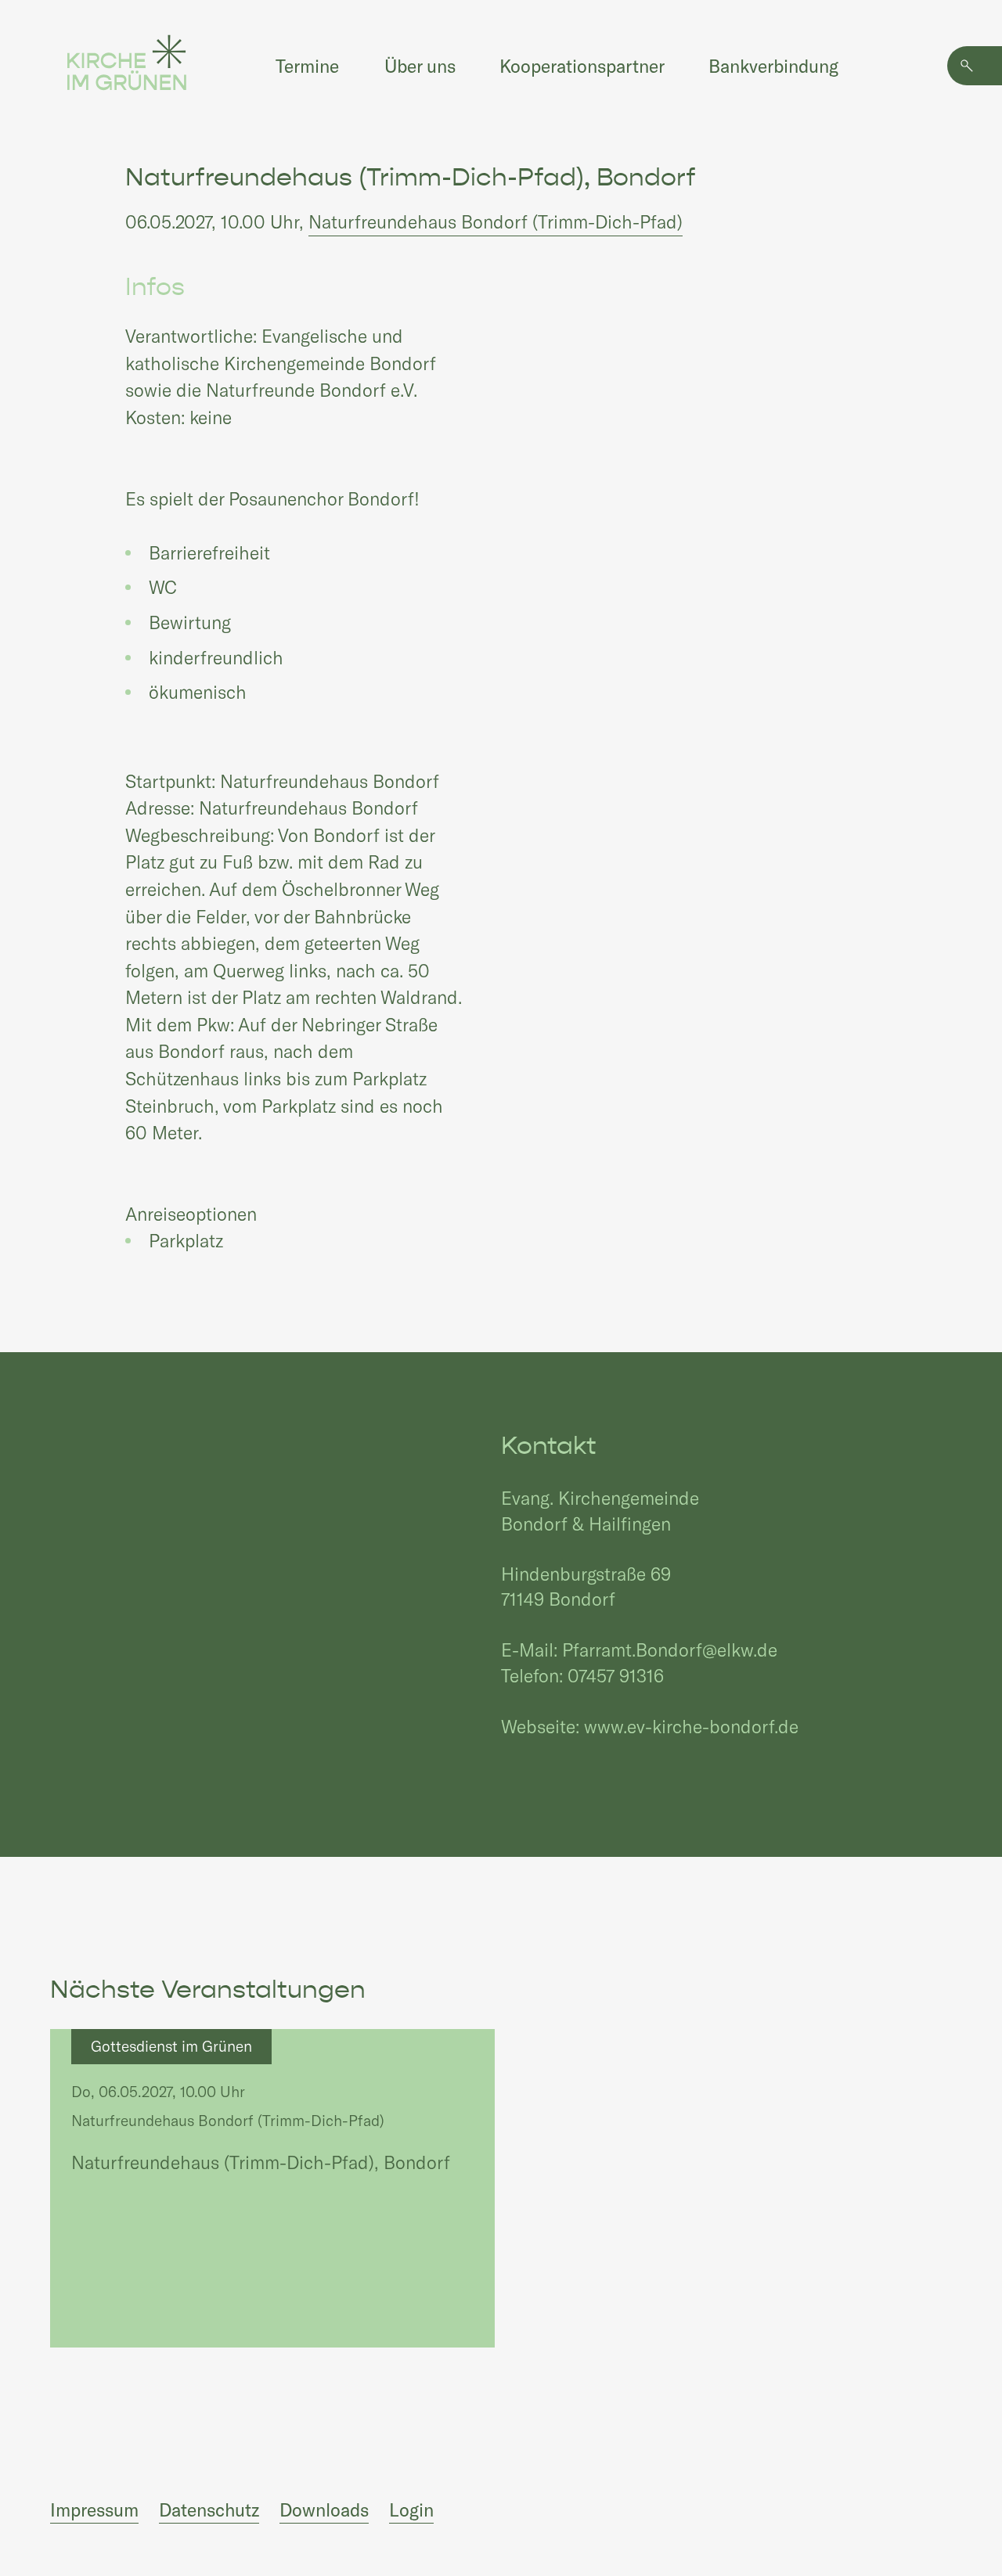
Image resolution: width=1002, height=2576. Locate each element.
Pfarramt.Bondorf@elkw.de (670, 1650)
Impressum (94, 2509)
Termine (307, 66)
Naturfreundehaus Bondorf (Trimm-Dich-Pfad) (496, 221)
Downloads (324, 2509)
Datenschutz (209, 2509)
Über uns (420, 66)
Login (411, 2509)
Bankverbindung (773, 66)
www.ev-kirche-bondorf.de (691, 1726)
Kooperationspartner (582, 66)
